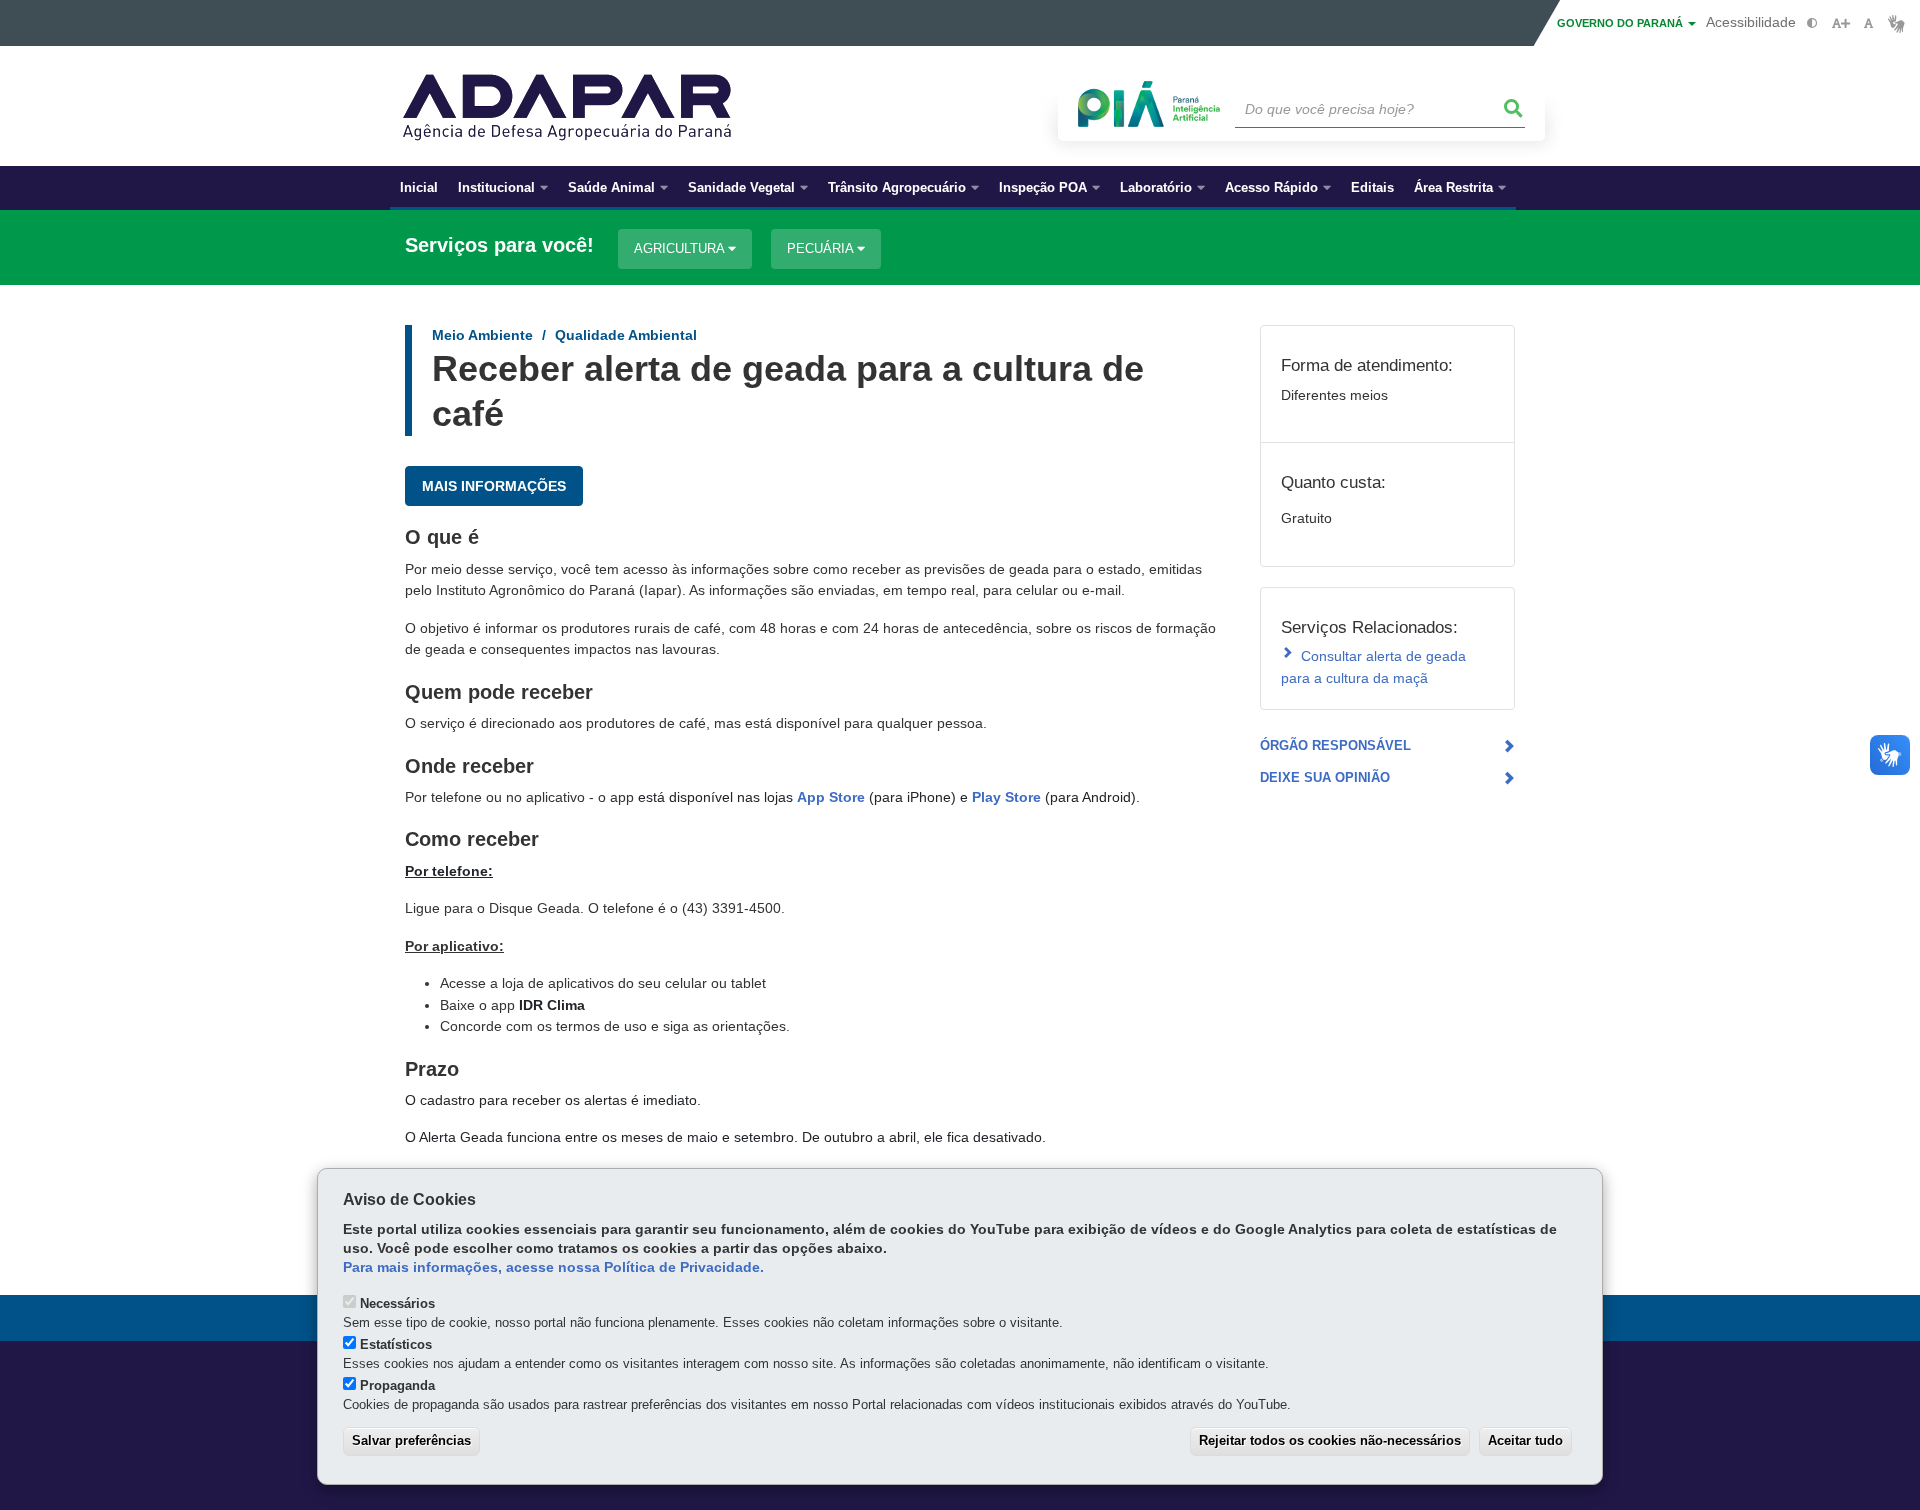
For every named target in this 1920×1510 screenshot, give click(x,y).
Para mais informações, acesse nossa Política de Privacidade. (553, 1267)
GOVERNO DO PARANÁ (1621, 23)
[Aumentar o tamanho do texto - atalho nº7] (1840, 23)
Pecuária (822, 248)
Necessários (397, 1303)
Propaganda (397, 1385)
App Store (831, 797)
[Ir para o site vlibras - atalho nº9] (1896, 23)
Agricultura (681, 248)
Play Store (1006, 797)
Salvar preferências (411, 1440)
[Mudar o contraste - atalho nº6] (1812, 23)
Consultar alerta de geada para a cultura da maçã (1373, 666)
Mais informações (494, 486)
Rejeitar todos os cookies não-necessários (1330, 1440)
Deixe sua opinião (1325, 777)
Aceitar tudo (1525, 1440)
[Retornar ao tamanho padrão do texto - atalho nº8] (1868, 23)
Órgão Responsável (1335, 745)
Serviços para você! (499, 245)
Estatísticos (396, 1344)
